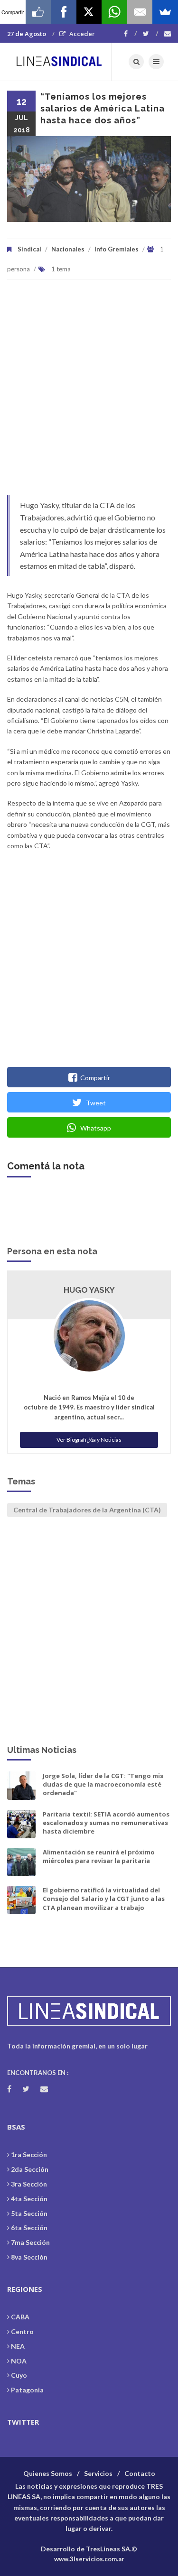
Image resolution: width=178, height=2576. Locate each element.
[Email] (140, 12)
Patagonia (27, 2390)
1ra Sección (29, 2154)
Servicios (98, 2473)
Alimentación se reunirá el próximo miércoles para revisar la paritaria (99, 1856)
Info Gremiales (117, 249)
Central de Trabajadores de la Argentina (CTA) (87, 1510)
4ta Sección (29, 2199)
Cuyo (19, 2375)
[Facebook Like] (38, 12)
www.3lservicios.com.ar (89, 2559)
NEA (18, 2346)
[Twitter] (150, 34)
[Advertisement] (89, 392)
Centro (22, 2331)
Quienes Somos (48, 2473)
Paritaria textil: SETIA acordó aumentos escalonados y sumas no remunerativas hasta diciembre (106, 1823)
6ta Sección (29, 2228)
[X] (89, 12)
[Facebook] (130, 34)
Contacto (140, 2473)
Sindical (29, 249)
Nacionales (68, 249)
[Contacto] (168, 34)
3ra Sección (29, 2184)
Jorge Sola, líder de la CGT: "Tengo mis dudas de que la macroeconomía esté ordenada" (103, 1784)
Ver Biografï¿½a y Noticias (89, 1440)
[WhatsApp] (114, 12)
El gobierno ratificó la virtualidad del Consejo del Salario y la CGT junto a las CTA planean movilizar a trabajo (104, 1899)
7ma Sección (30, 2242)
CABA (20, 2317)
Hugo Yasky (89, 1290)
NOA (19, 2361)
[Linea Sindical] (59, 62)
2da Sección (30, 2169)
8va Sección (29, 2257)
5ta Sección (29, 2213)
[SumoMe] (165, 12)
